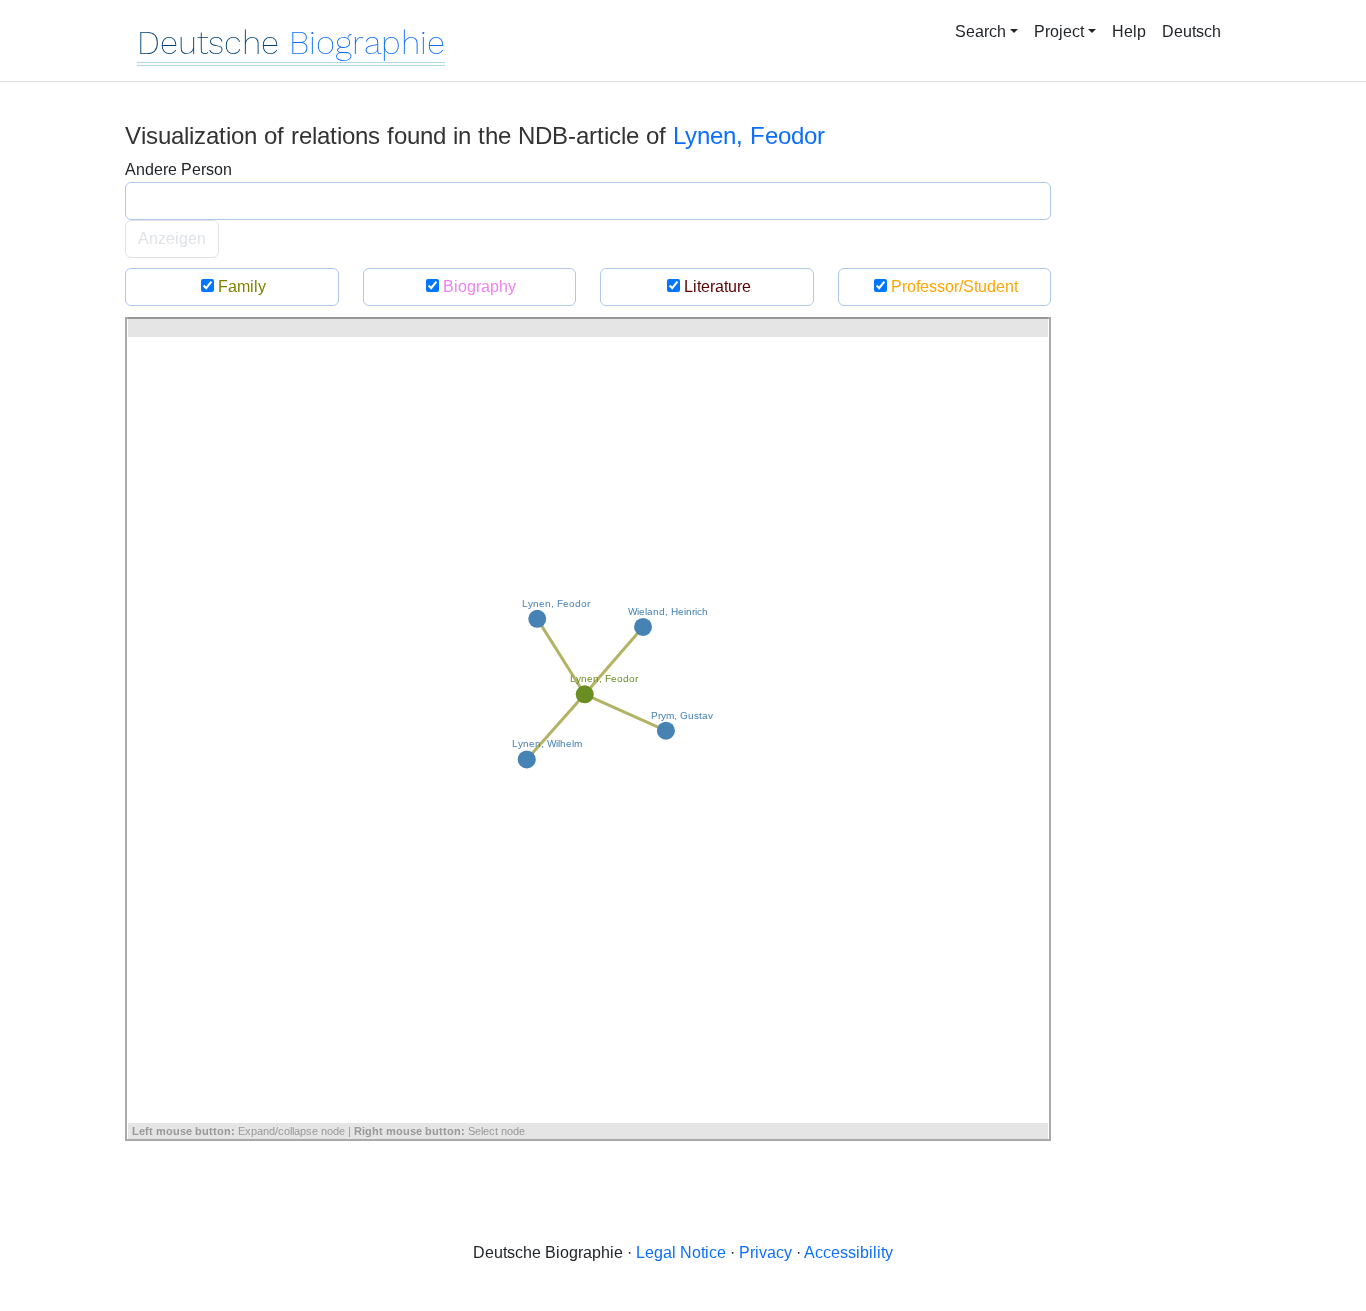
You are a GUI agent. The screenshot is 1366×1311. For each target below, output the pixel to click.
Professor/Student (952, 286)
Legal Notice (681, 1252)
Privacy (765, 1252)
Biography (477, 286)
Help (1129, 31)
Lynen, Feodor (749, 135)
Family (240, 286)
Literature (715, 286)
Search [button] (980, 31)
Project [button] (1059, 31)
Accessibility (848, 1252)
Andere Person (178, 169)
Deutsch (1191, 31)
